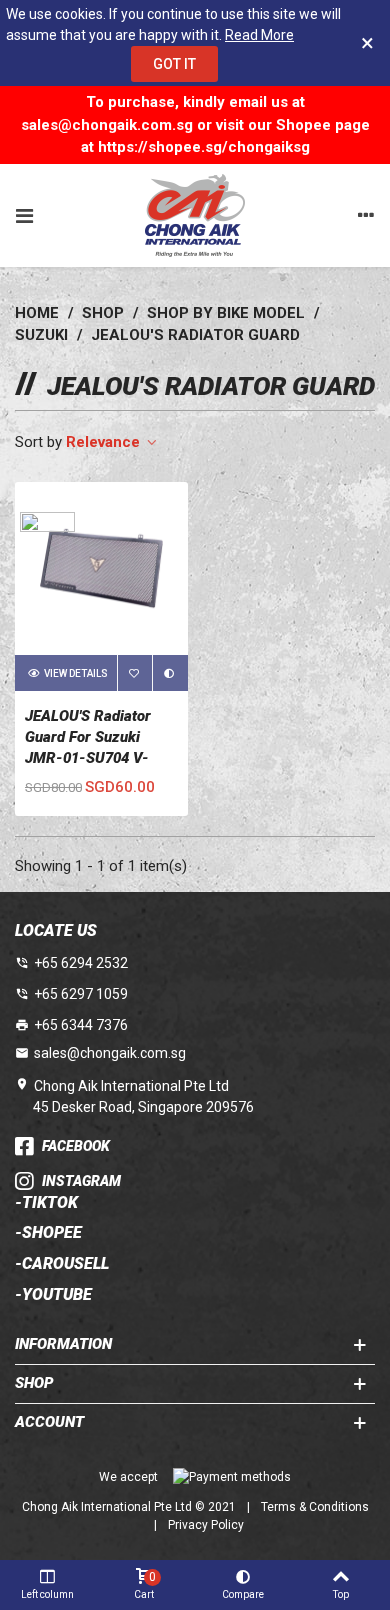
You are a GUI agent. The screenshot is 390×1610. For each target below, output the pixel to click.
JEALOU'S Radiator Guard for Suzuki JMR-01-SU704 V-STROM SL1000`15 (88, 747)
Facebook (76, 1146)
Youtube (57, 1295)
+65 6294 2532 (81, 963)
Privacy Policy (206, 1525)
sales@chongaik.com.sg (110, 1053)
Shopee (52, 1233)
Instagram (81, 1181)
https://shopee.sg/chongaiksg (204, 147)
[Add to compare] (170, 673)
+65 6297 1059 (81, 994)
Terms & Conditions (315, 1507)
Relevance (105, 442)
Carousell (65, 1264)
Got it (174, 64)
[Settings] (366, 215)
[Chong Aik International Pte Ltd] (195, 215)
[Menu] (24, 215)
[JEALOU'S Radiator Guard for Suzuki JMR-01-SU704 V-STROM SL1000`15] (101, 568)
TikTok (50, 1203)
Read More (259, 35)
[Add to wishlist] (135, 673)
